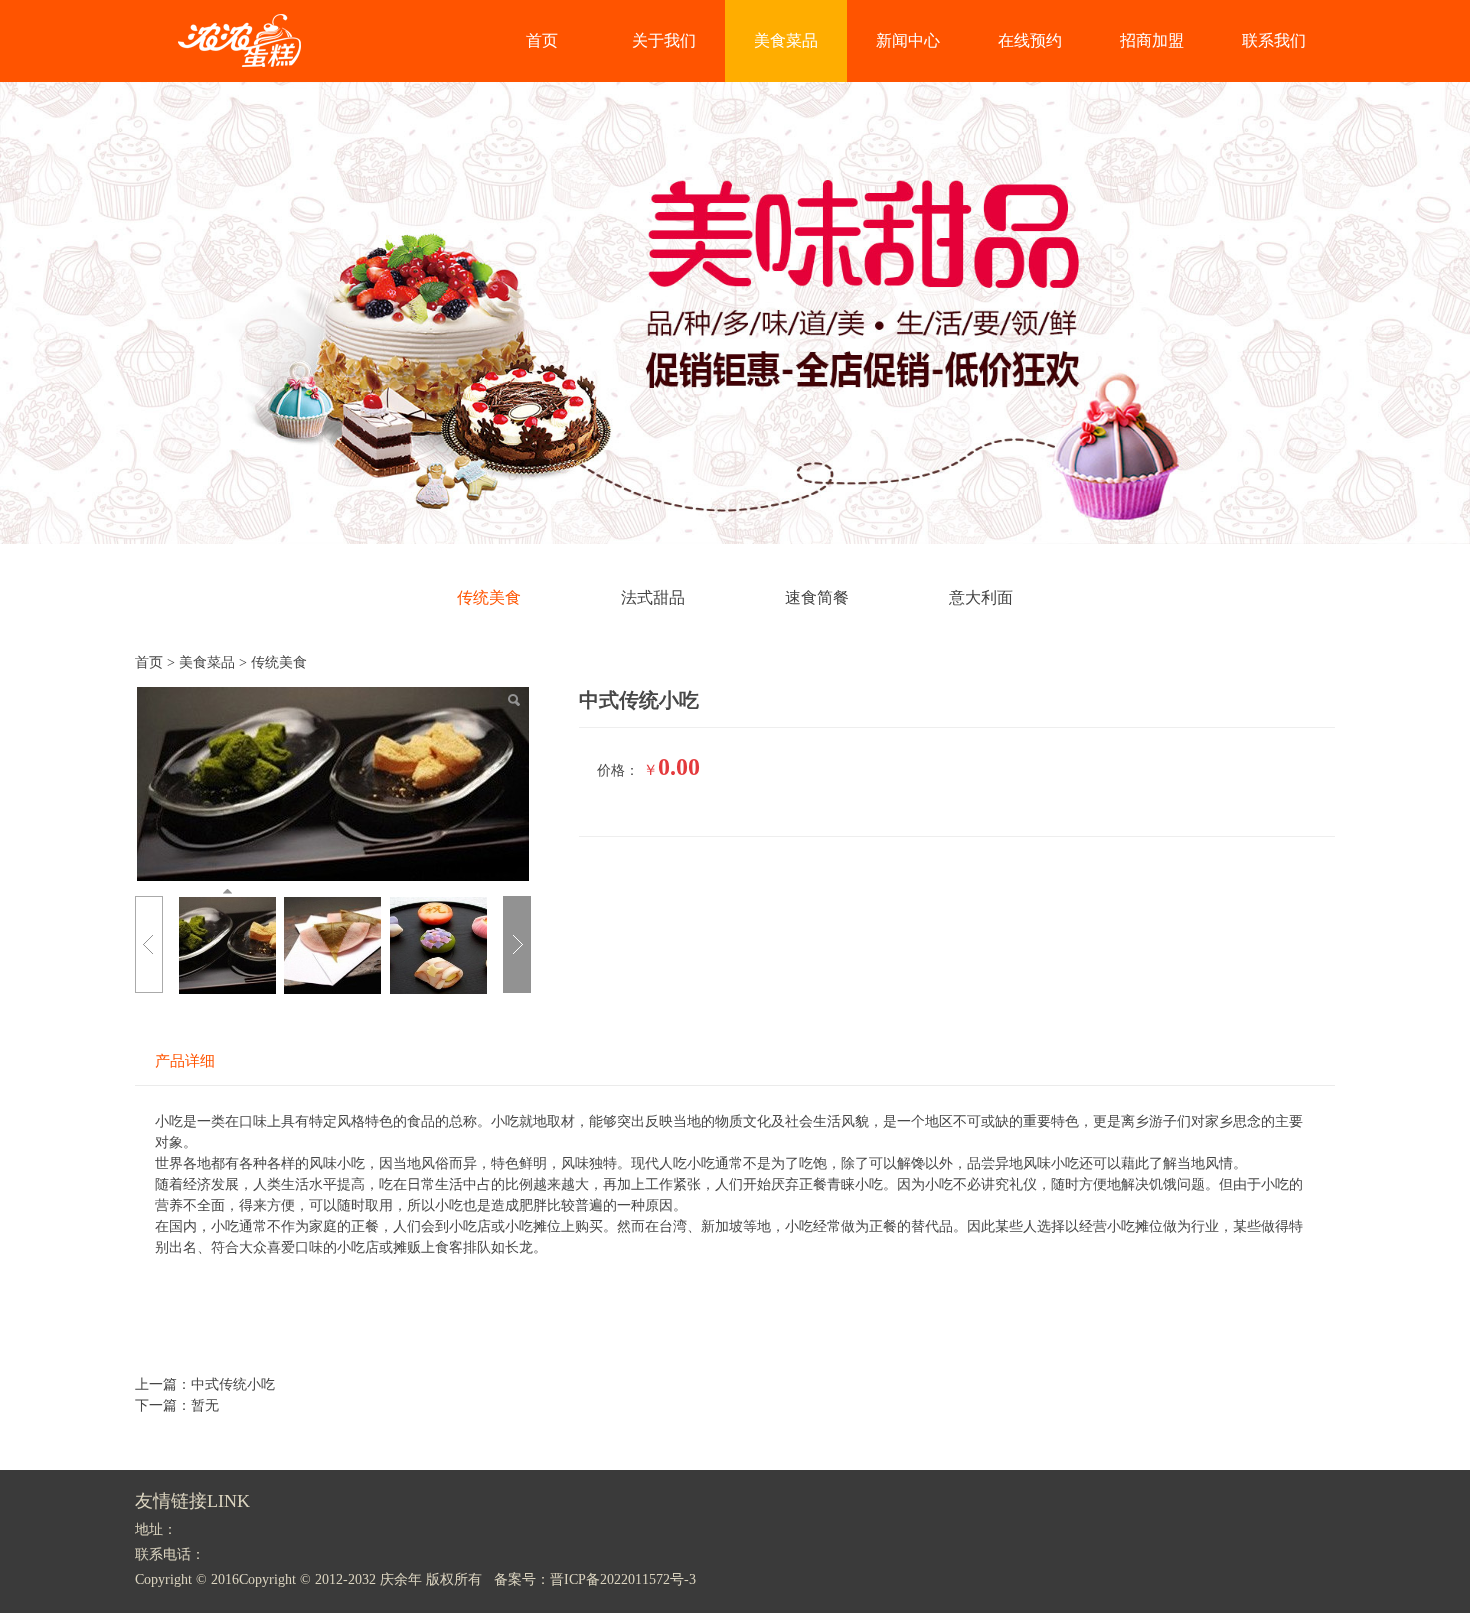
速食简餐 (817, 597)
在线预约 (1030, 40)
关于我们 (664, 40)
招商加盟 (1152, 40)
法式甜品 (653, 597)
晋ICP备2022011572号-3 (623, 1579)
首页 (542, 40)
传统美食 (489, 597)
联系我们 (1274, 40)
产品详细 (185, 1060)
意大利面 (981, 597)
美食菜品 (786, 40)
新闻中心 (908, 40)
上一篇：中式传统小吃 (205, 1384)
